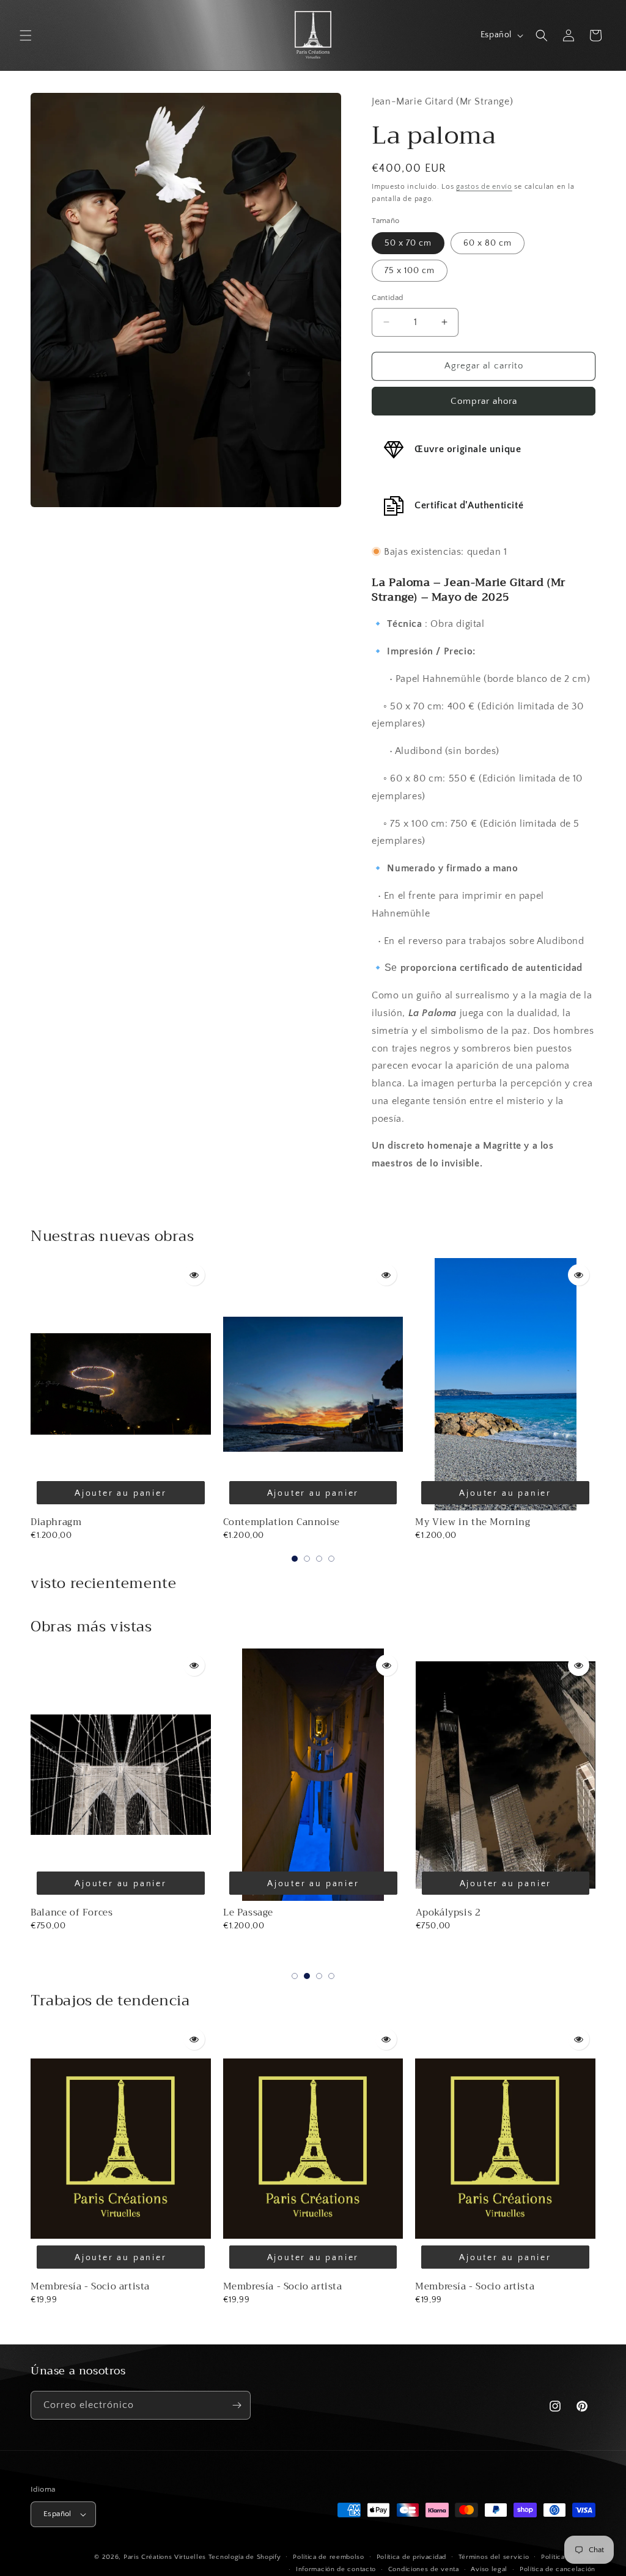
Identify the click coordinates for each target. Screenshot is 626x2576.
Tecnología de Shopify (245, 2557)
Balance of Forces (72, 1912)
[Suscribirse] (237, 2405)
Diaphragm (56, 1522)
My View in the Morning (473, 1522)
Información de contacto (336, 2569)
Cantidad (387, 298)
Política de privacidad (411, 2557)
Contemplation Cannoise (282, 1522)
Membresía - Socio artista (90, 2286)
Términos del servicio (494, 2557)
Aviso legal (489, 2569)
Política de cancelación (558, 2569)
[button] (26, 35)
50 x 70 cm (408, 243)
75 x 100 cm (410, 271)
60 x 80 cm (488, 243)
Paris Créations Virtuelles (165, 2557)
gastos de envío (484, 187)
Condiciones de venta (424, 2569)
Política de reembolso (329, 2557)
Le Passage (248, 1912)
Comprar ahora (484, 401)
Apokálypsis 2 (448, 1912)
